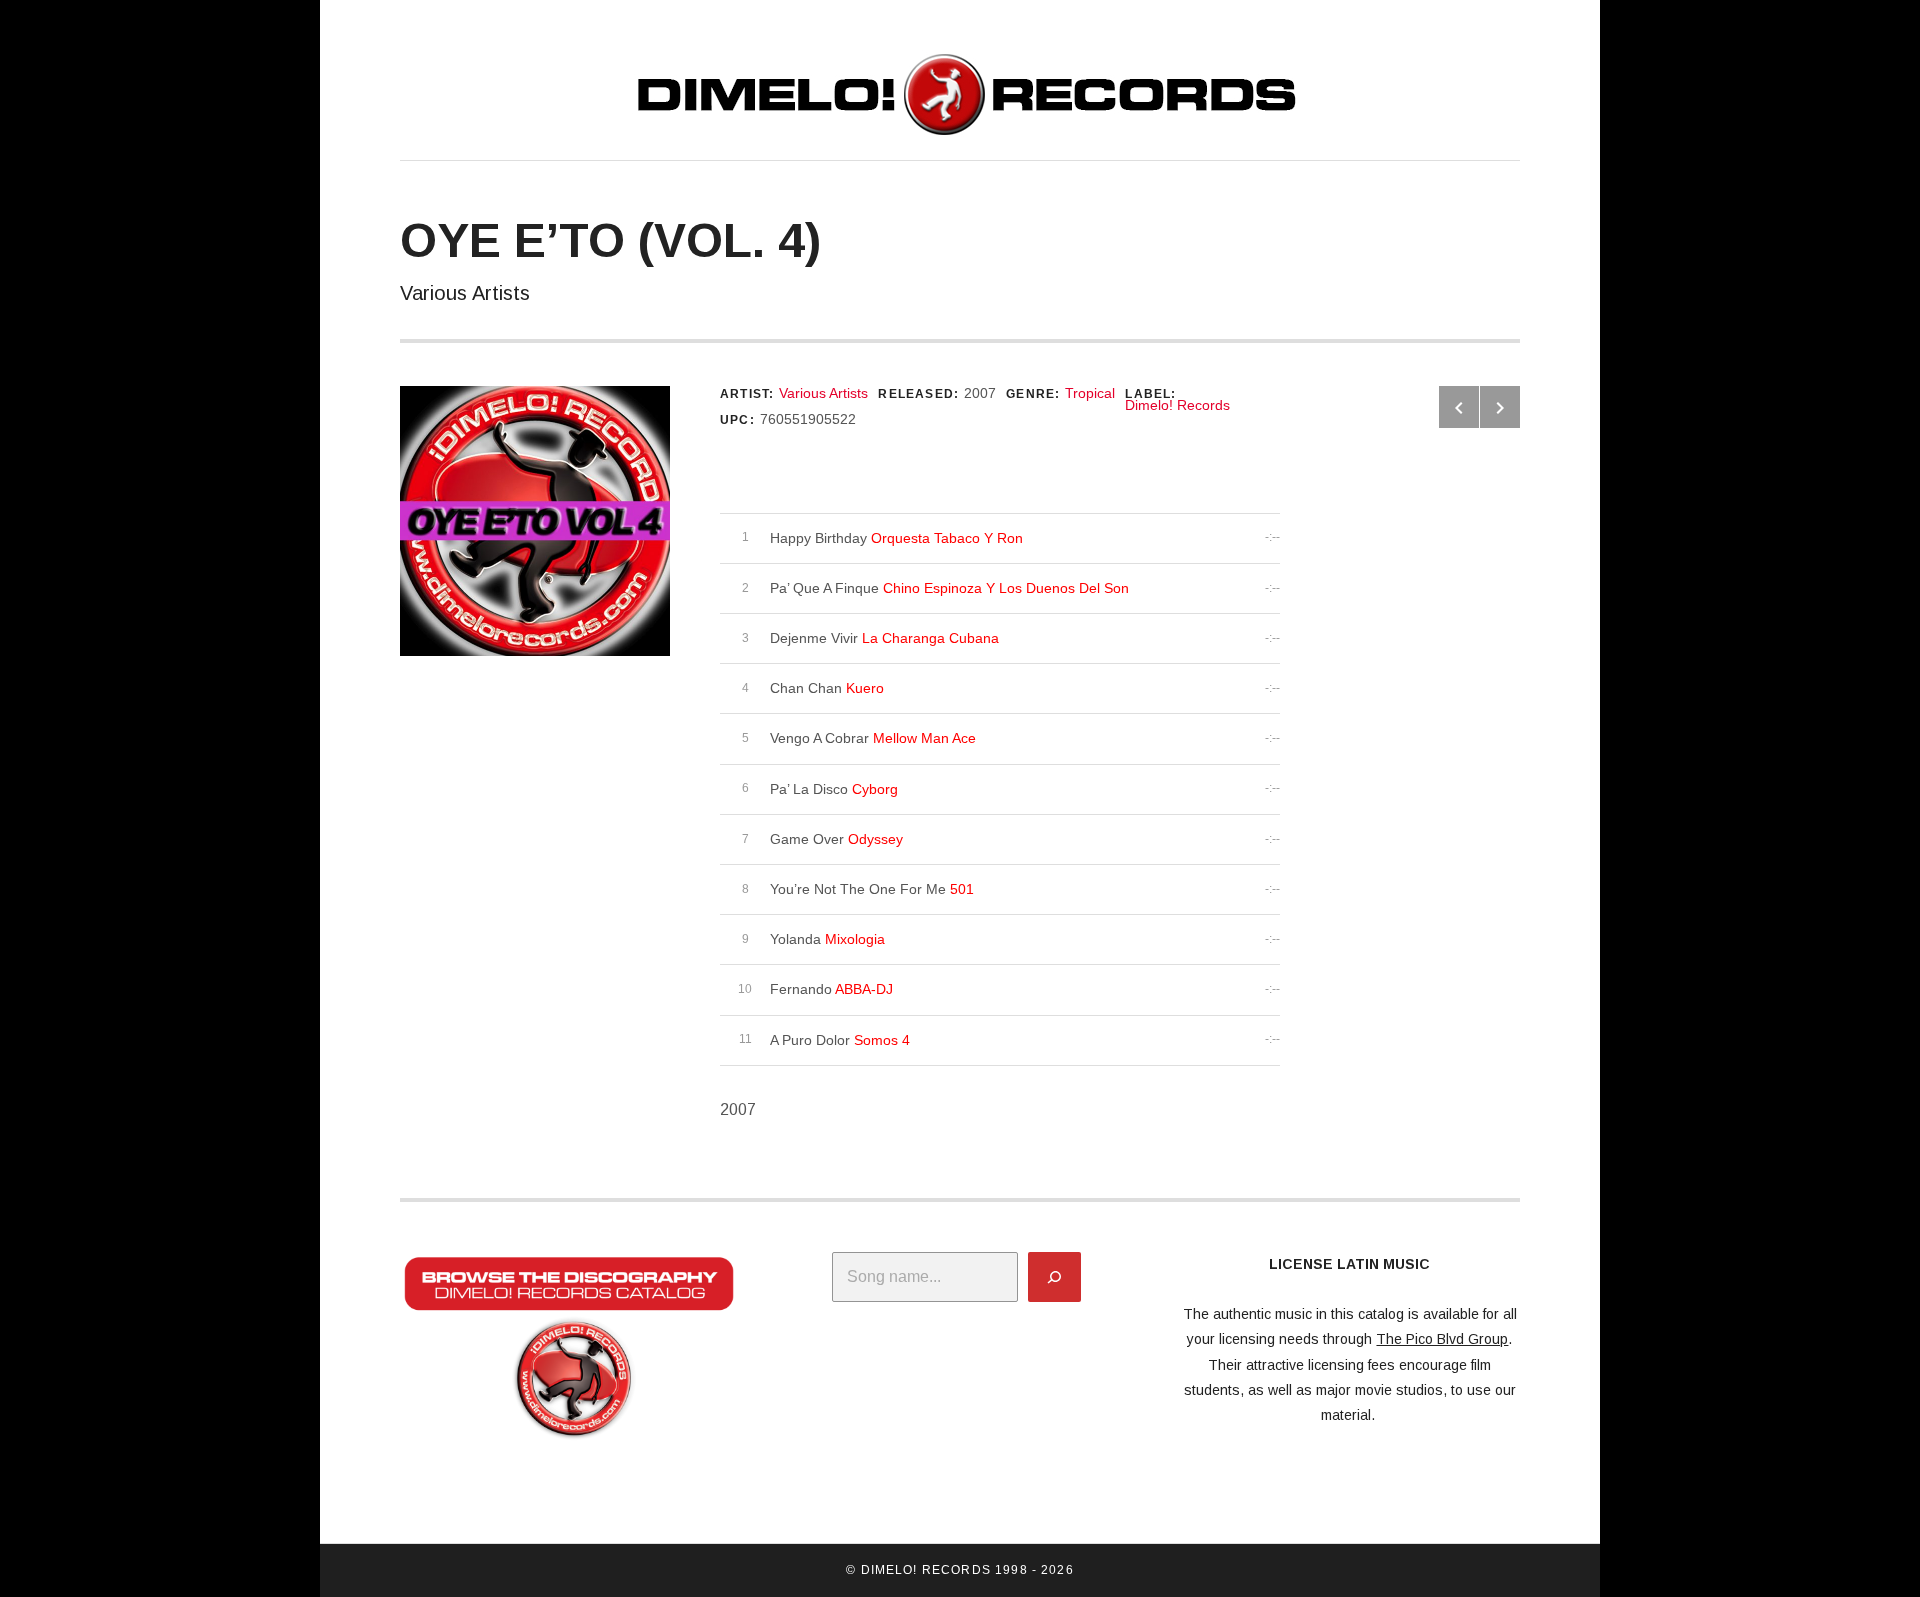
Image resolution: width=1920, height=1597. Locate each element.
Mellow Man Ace (924, 738)
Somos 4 (882, 1040)
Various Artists (823, 393)
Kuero (865, 688)
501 (962, 889)
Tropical (1090, 393)
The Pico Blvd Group (1442, 1339)
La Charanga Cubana (930, 638)
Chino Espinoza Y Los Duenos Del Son (1006, 588)
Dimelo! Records (1177, 405)
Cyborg (875, 789)
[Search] (1054, 1277)
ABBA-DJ (864, 989)
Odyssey (875, 839)
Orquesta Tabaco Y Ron (947, 538)
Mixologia (855, 939)
